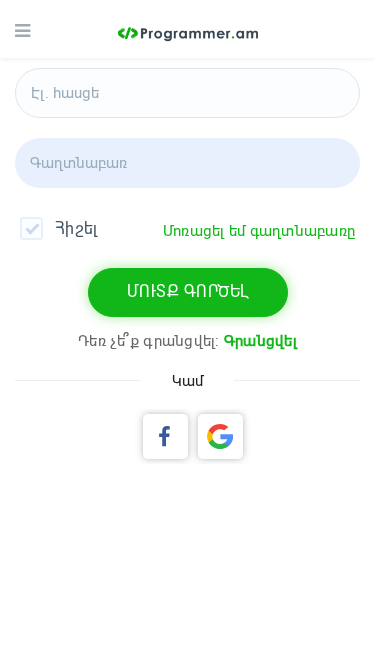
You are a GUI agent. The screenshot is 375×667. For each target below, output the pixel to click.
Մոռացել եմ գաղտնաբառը (259, 231)
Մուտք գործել (188, 291)
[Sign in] (220, 436)
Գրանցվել (260, 341)
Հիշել (76, 228)
